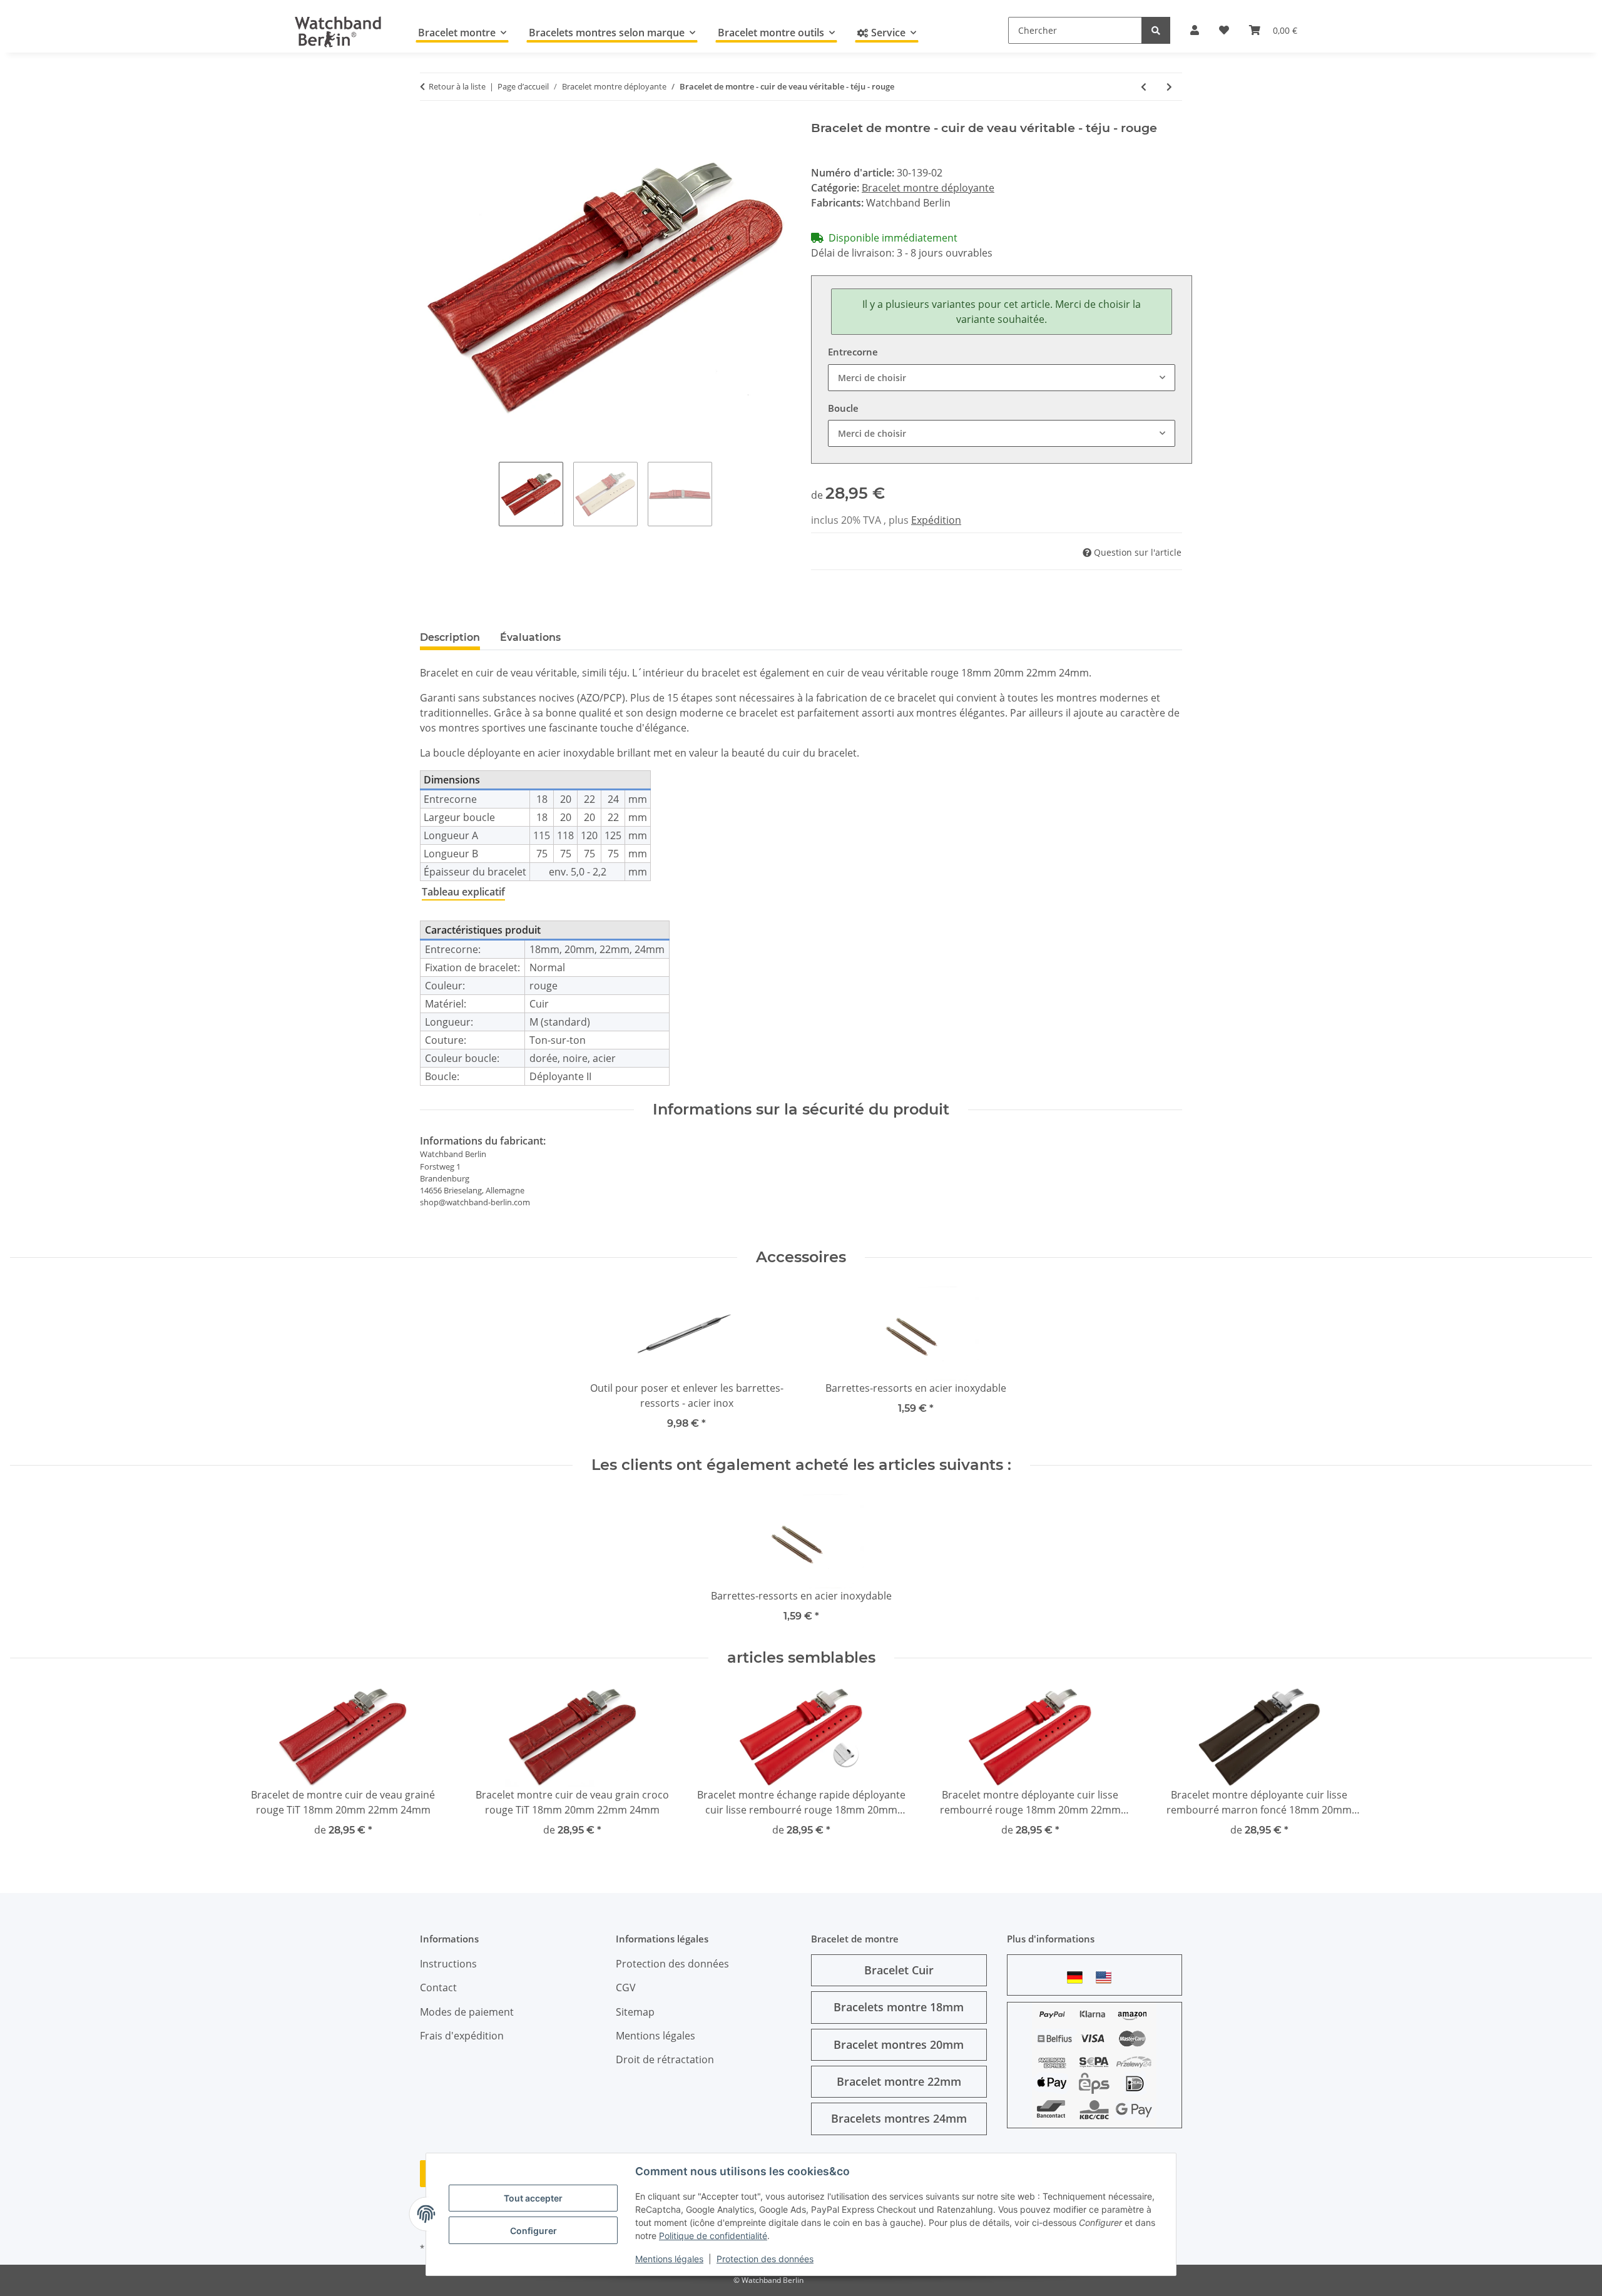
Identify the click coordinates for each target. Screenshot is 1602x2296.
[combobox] (1002, 378)
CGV (626, 1987)
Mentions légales (669, 2259)
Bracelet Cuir (899, 1970)
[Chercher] (1156, 30)
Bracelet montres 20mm (899, 2044)
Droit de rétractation (665, 2059)
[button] (1195, 30)
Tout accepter (533, 2198)
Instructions (448, 1964)
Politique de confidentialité (713, 2236)
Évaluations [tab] (530, 637)
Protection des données (765, 2259)
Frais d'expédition (462, 2036)
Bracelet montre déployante (928, 188)
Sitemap (635, 2012)
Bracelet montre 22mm (899, 2081)
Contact (438, 1987)
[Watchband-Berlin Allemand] (1078, 1977)
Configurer (533, 2231)
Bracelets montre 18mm (899, 2007)
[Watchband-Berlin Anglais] (1107, 1977)
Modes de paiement (467, 2012)
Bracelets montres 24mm (899, 2118)
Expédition (936, 520)
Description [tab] (450, 637)
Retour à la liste (457, 86)
